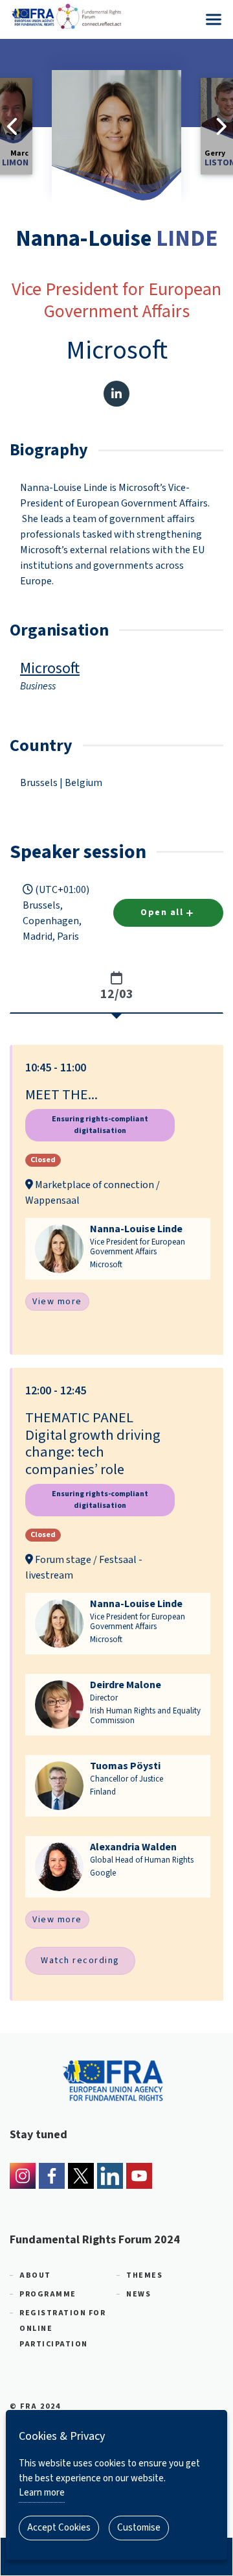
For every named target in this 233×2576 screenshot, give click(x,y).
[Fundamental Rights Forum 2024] (116, 16)
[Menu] (214, 19)
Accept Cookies (59, 2528)
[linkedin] (116, 394)
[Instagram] (23, 2176)
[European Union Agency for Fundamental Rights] (116, 2079)
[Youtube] (139, 2176)
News (139, 2294)
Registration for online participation (62, 2329)
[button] (118, 1200)
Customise (139, 2528)
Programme (48, 2294)
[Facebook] (52, 2176)
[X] (81, 2176)
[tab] (116, 987)
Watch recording (80, 1961)
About (35, 2275)
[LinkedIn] (110, 2176)
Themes (144, 2275)
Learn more (42, 2493)
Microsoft (50, 668)
